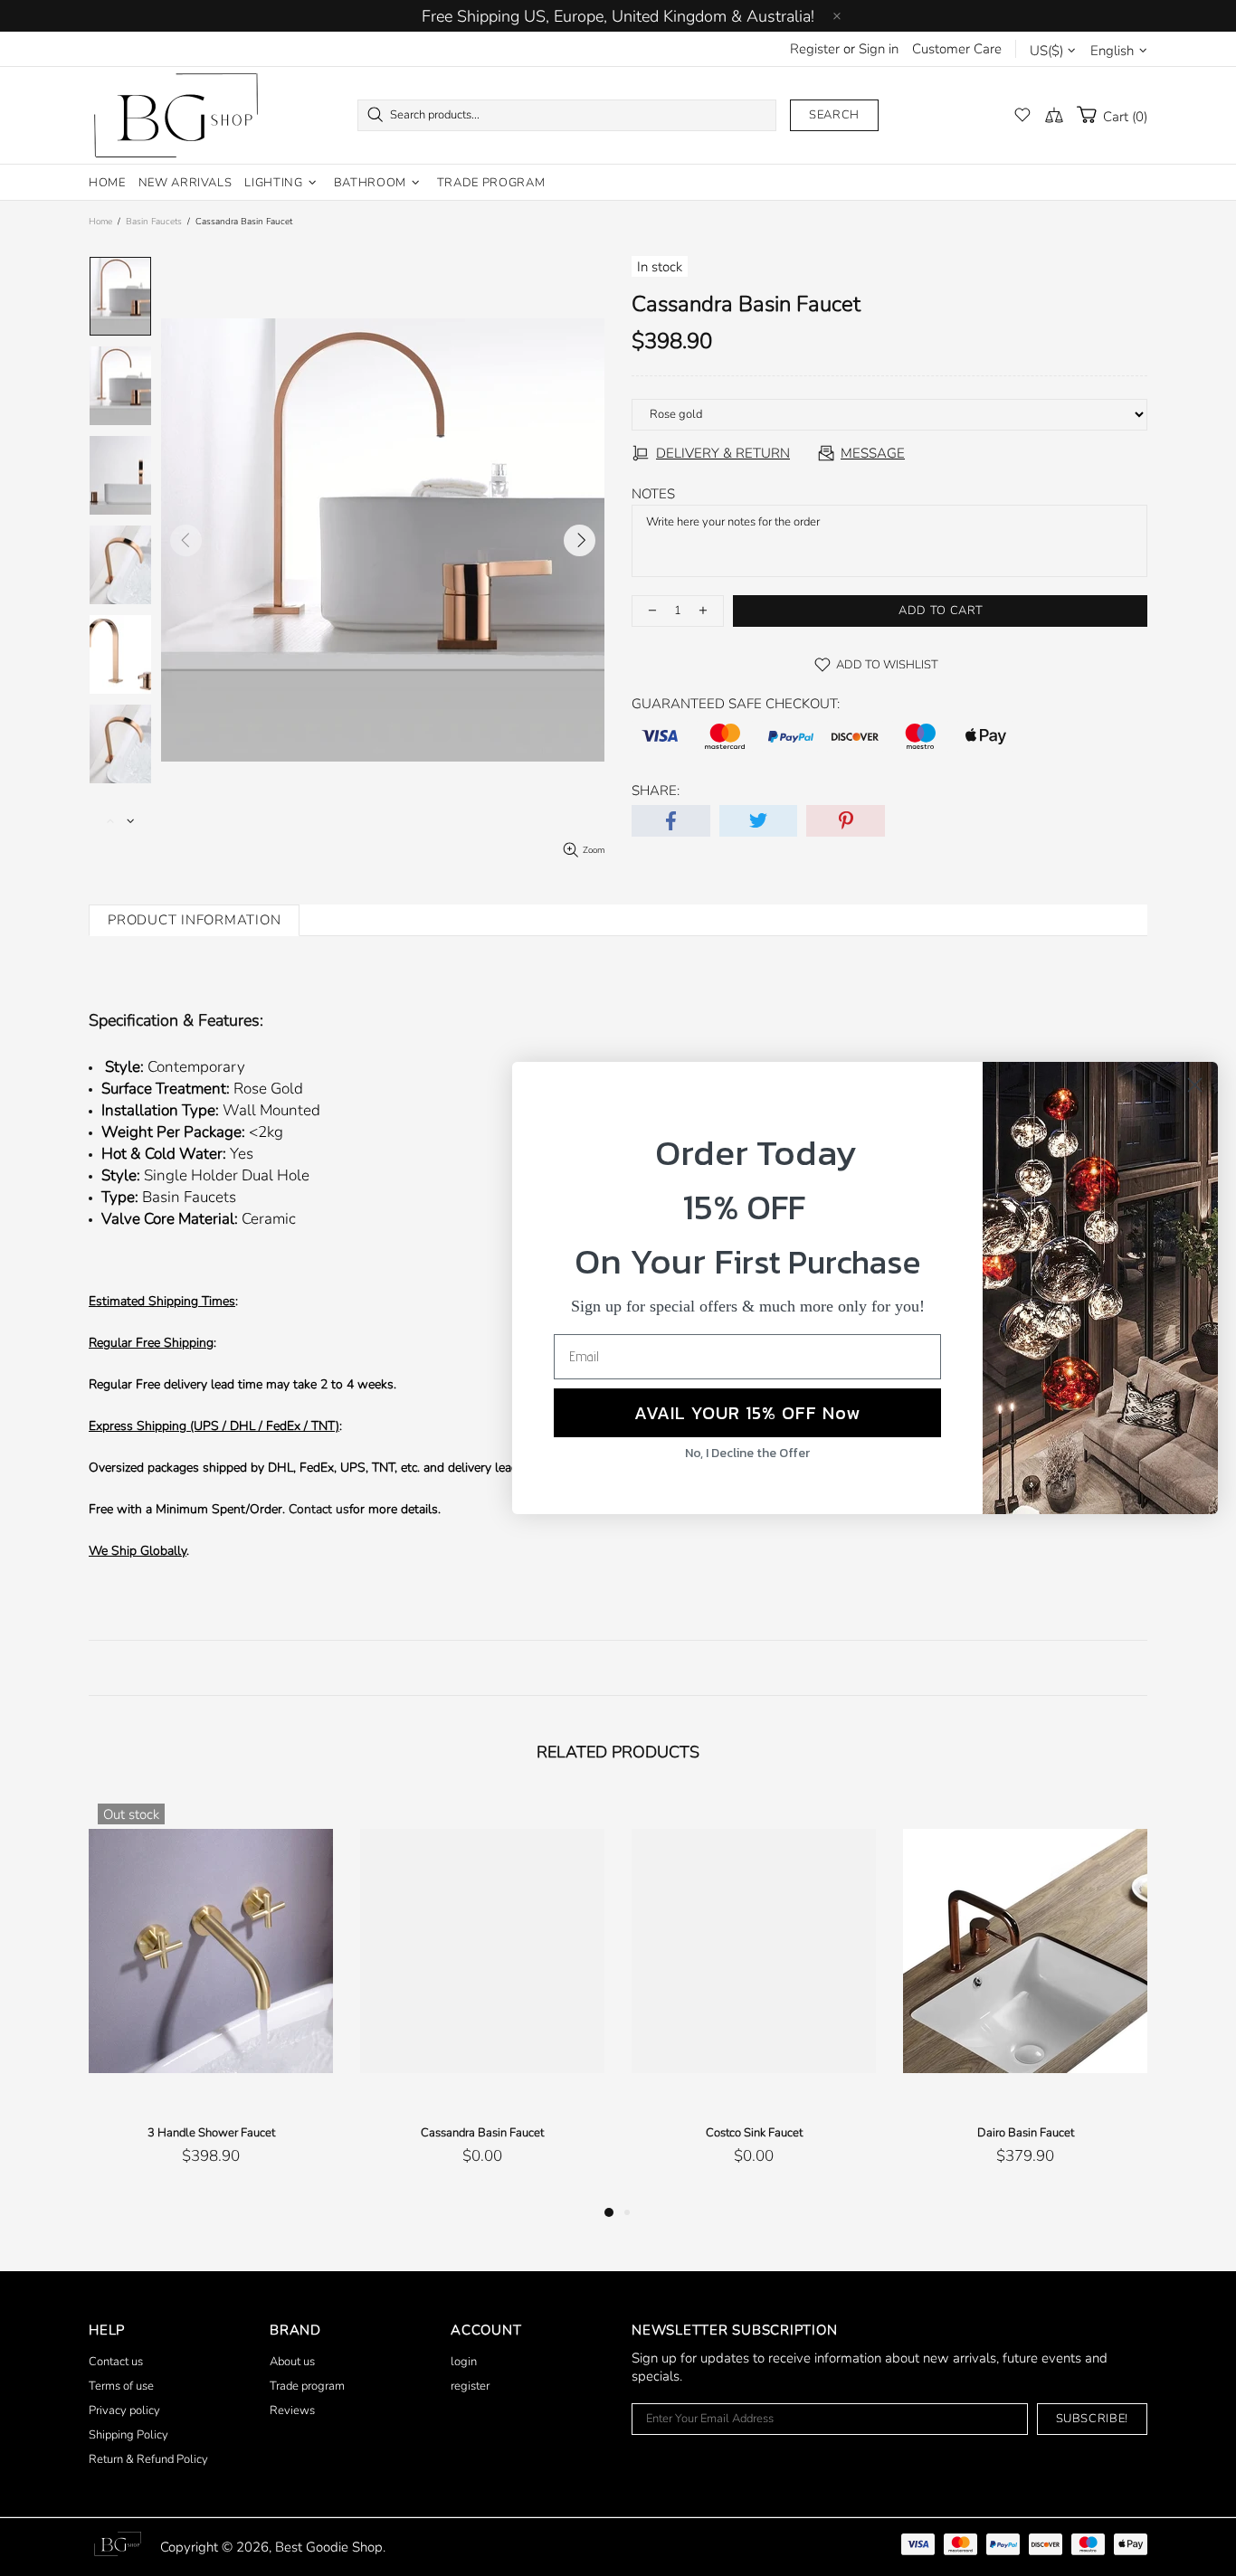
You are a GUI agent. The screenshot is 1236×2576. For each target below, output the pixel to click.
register (470, 2386)
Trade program (307, 2386)
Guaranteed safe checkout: (736, 704)
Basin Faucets (154, 222)
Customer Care (957, 49)
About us (292, 2362)
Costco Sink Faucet (754, 2133)
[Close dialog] (1195, 1085)
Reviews (292, 2410)
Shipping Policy (128, 2435)
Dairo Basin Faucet (1026, 2133)
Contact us (319, 1509)
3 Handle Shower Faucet (211, 2133)
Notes (653, 494)
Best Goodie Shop (176, 115)
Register (815, 49)
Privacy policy (124, 2410)
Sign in (879, 49)
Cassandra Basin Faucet (482, 2133)
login (464, 2362)
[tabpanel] (211, 1998)
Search (834, 115)
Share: (656, 791)
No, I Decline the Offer (747, 1453)
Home (100, 222)
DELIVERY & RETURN (723, 453)
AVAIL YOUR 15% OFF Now (747, 1413)
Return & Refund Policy (148, 2459)
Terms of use (121, 2386)
